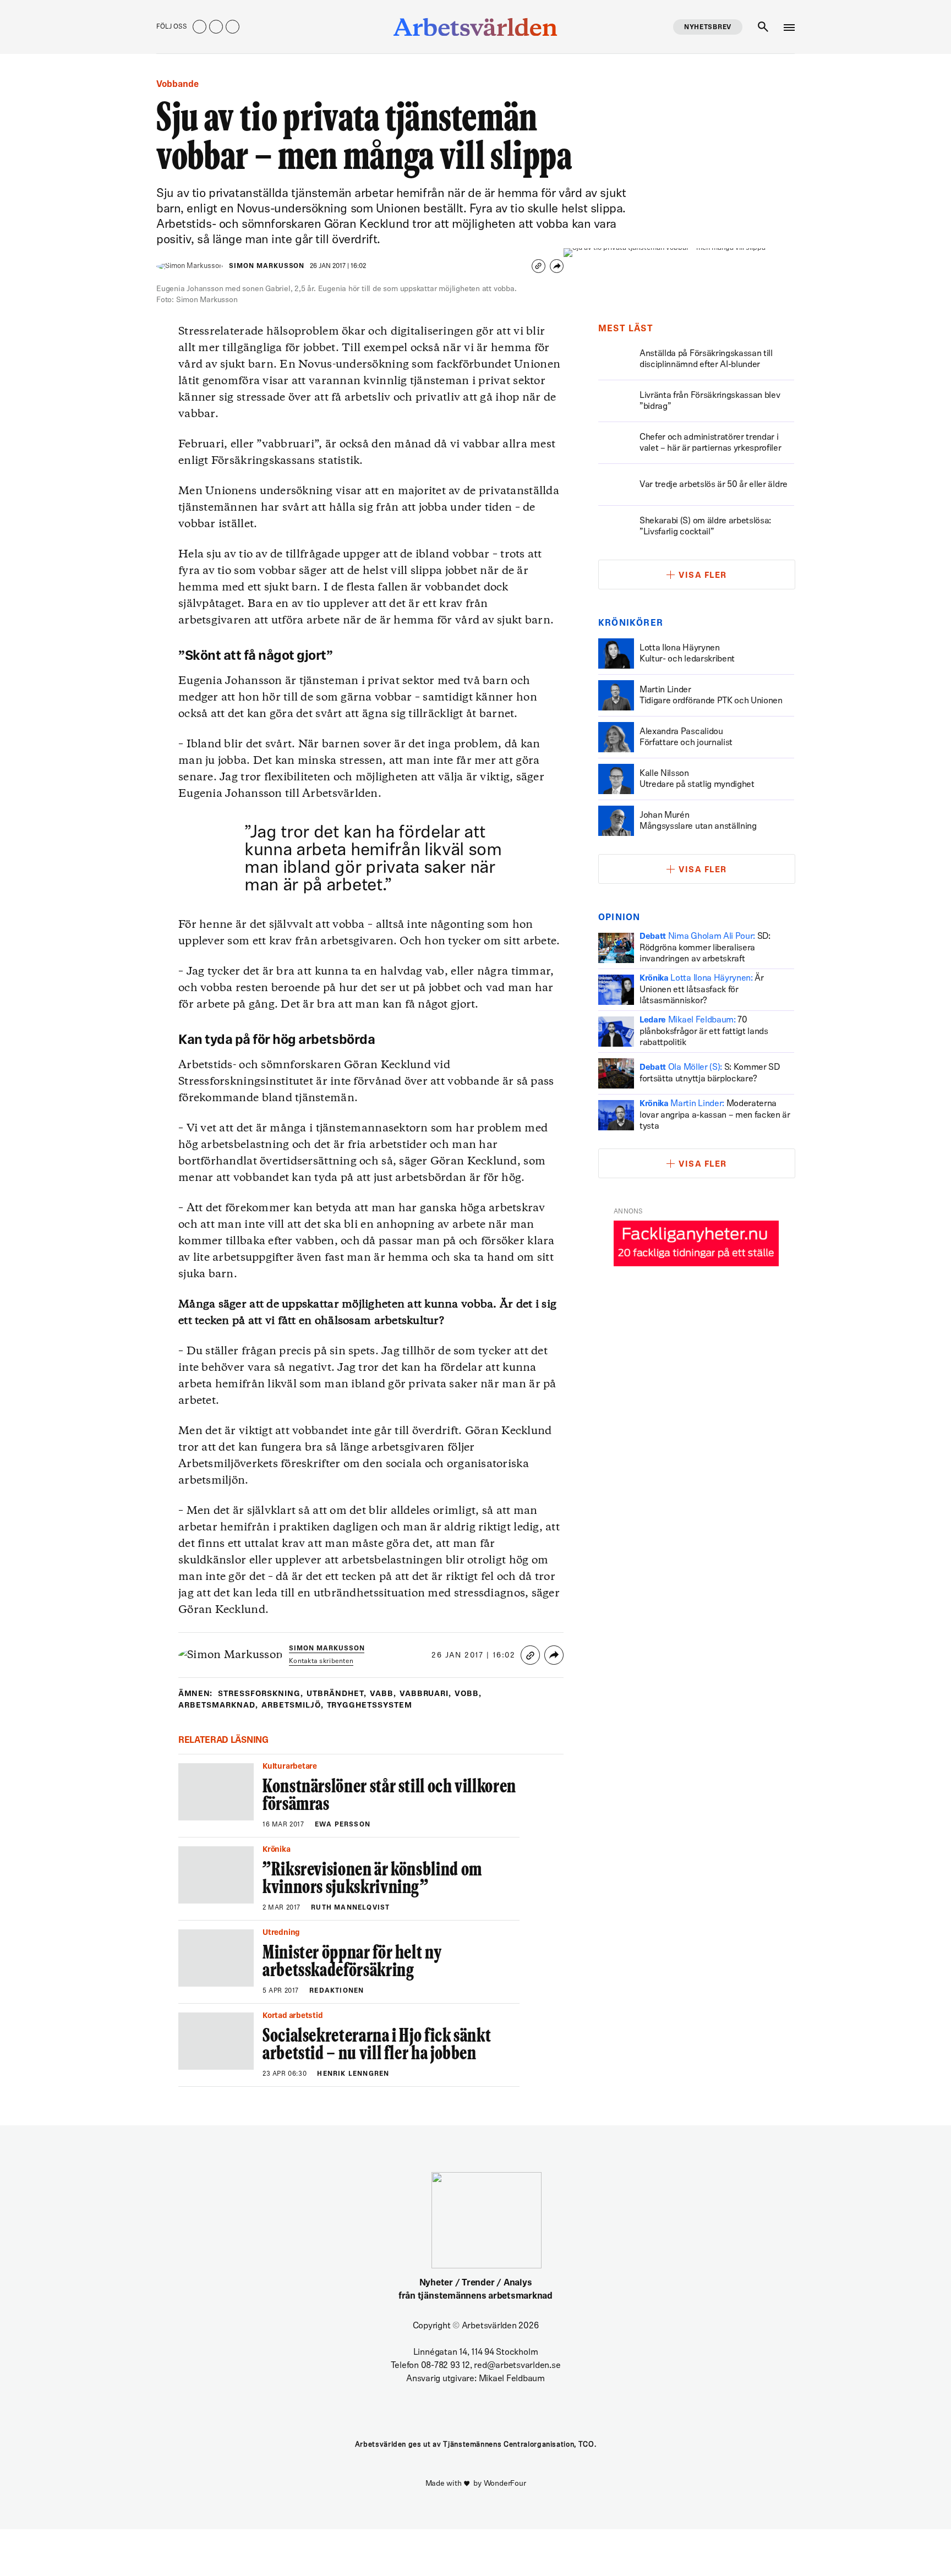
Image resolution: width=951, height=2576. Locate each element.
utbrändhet (337, 1694)
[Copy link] (539, 266)
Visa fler (703, 576)
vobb (468, 1694)
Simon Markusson (267, 266)
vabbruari (426, 1694)
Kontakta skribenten (321, 1661)
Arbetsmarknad (218, 1706)
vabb (383, 1694)
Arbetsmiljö (293, 1706)
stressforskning (261, 1694)
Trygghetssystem (370, 1706)
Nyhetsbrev (708, 28)
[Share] (557, 266)
